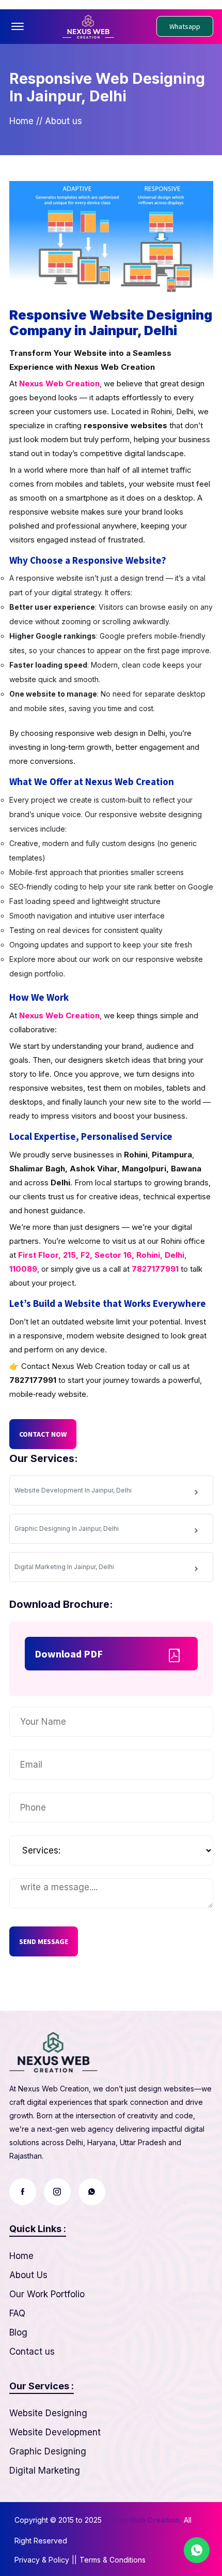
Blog (18, 2332)
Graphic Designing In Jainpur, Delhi (67, 1528)
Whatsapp (185, 26)
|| (74, 2560)
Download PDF (69, 1654)
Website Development (55, 2432)
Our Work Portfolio (47, 2294)
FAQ (17, 2313)
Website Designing (48, 2413)
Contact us (32, 2352)
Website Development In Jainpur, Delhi (73, 1490)
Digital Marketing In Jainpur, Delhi (64, 1567)
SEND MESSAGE (44, 1941)
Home (21, 121)
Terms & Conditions (113, 2560)
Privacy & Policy (42, 2560)
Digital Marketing (45, 2470)
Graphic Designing (48, 2451)
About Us (28, 2275)
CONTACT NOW (43, 1434)
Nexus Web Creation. (143, 2520)
